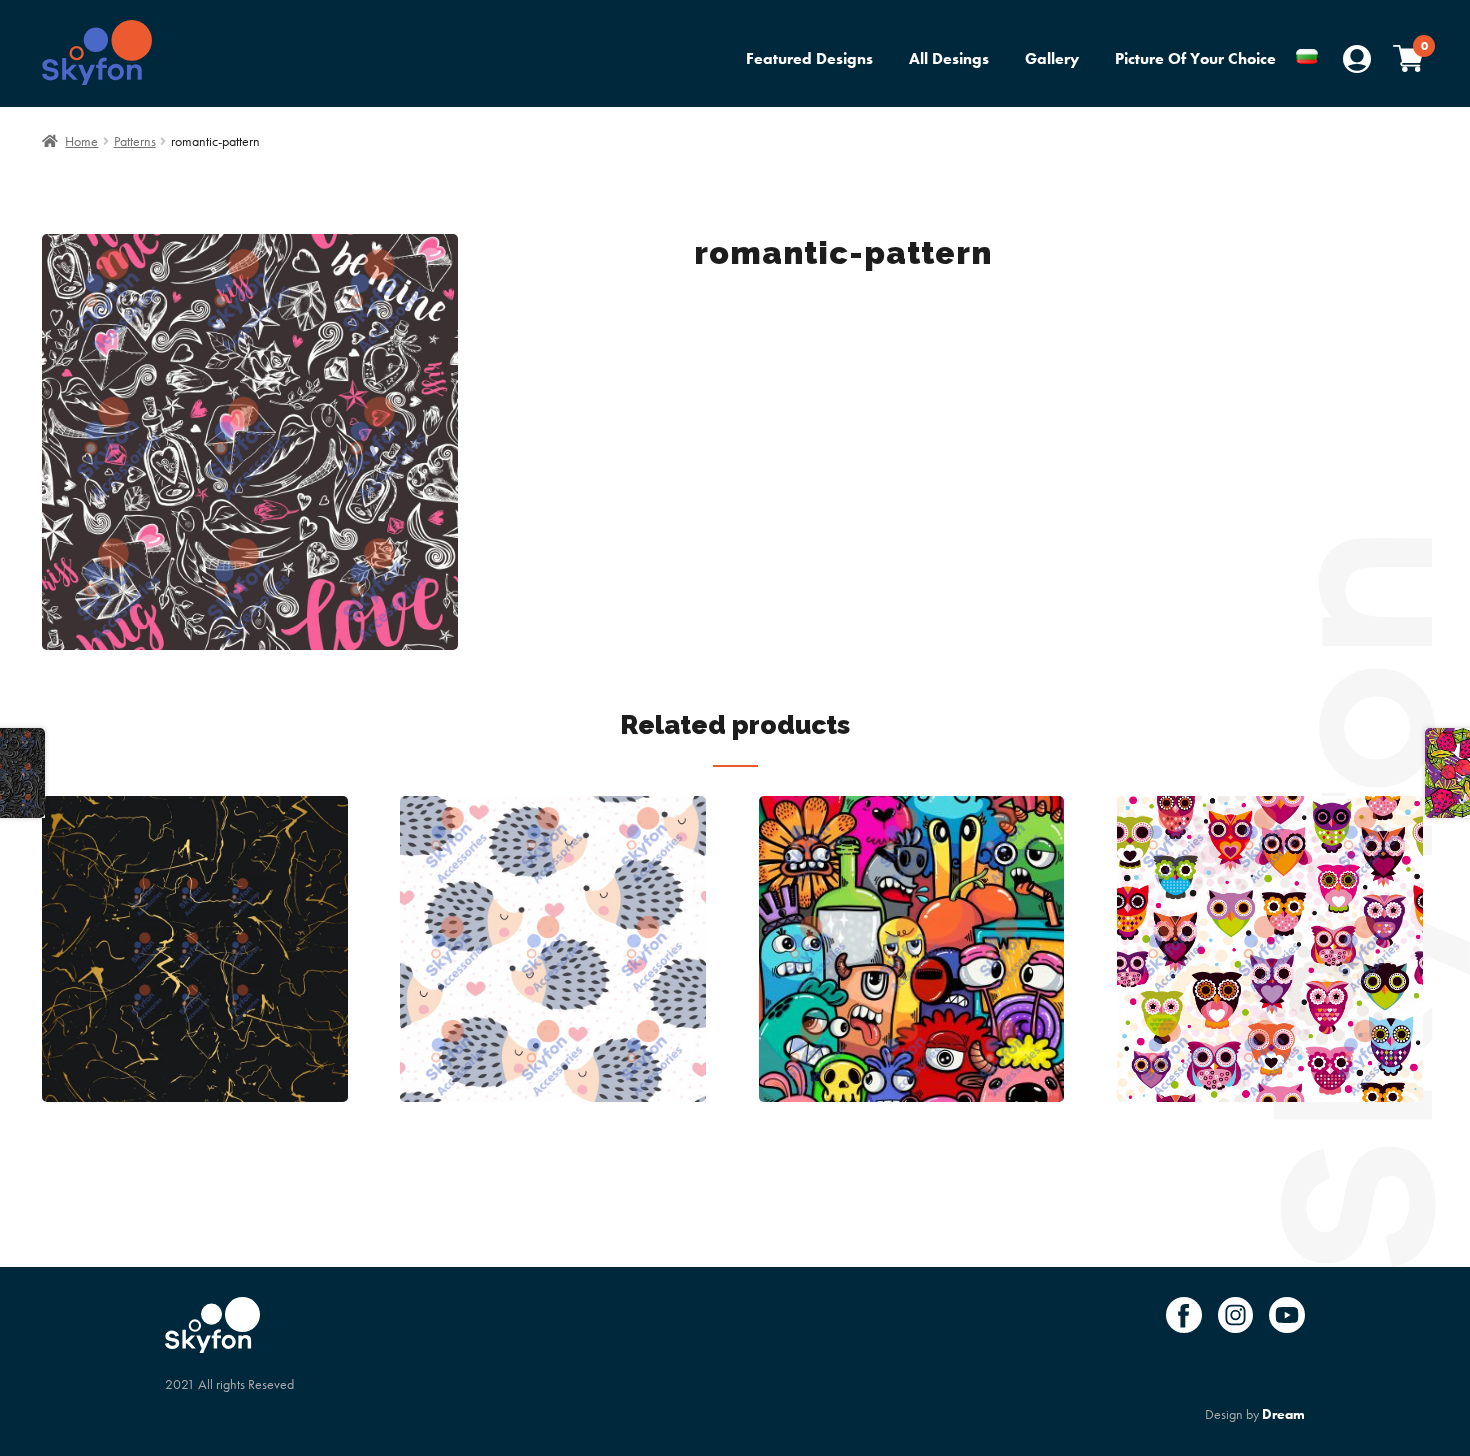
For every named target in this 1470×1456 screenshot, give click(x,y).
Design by (1255, 1414)
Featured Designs (809, 58)
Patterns (135, 141)
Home (81, 141)
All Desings (949, 58)
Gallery (1052, 58)
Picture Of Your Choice (1195, 58)
